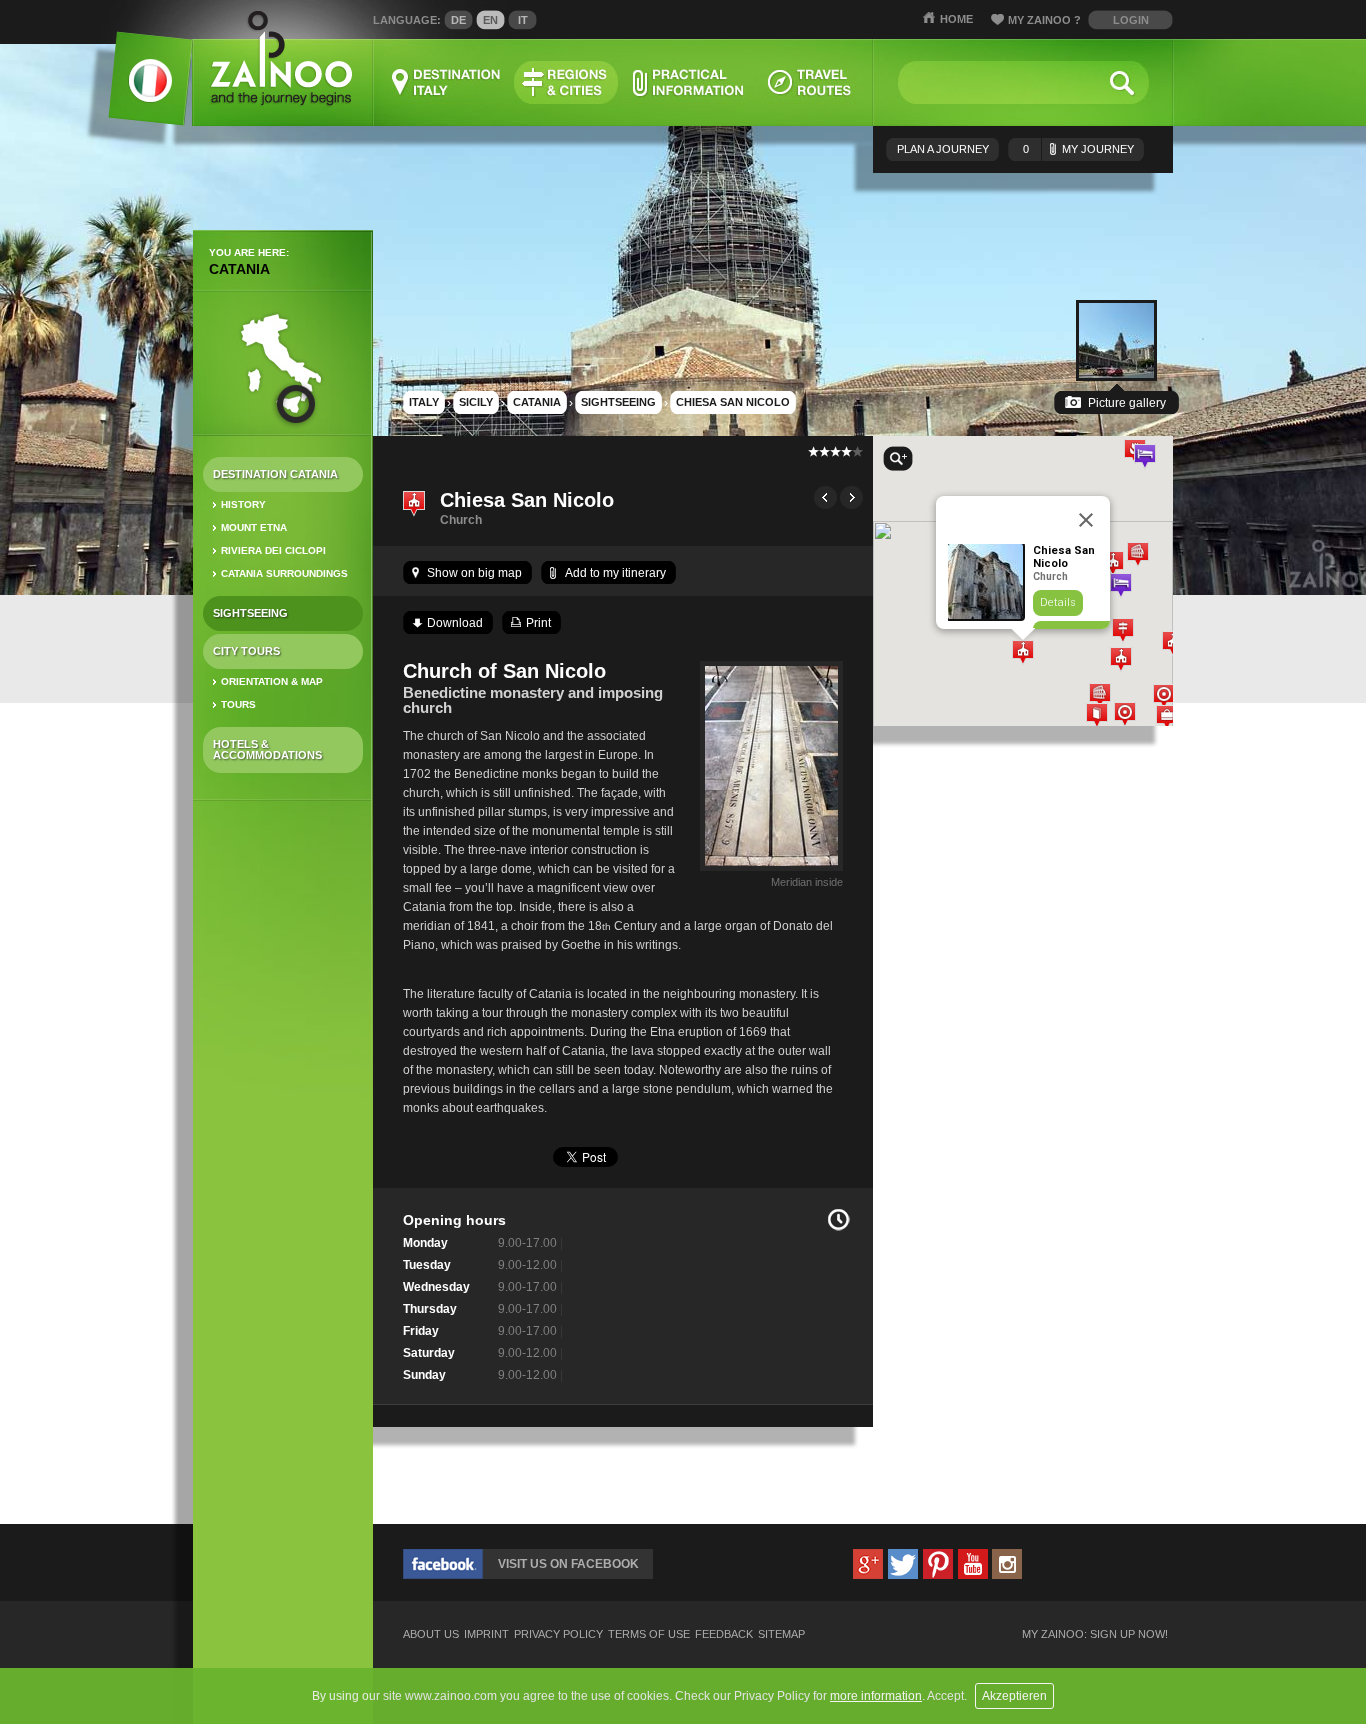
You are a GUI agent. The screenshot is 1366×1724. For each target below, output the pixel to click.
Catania (239, 269)
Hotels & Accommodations (267, 749)
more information (876, 1696)
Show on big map (474, 573)
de (458, 20)
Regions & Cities (566, 82)
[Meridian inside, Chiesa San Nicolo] (771, 871)
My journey (1078, 149)
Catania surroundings (284, 573)
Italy (424, 402)
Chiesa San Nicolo (733, 402)
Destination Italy (447, 82)
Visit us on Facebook (568, 1564)
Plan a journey (943, 149)
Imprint (486, 1634)
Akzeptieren (1014, 1696)
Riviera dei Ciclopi (273, 550)
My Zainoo (1044, 20)
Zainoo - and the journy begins (280, 59)
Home (956, 19)
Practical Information (688, 82)
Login (1131, 20)
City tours (246, 651)
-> (851, 497)
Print (538, 623)
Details (1058, 602)
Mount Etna (254, 527)
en (490, 20)
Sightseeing (250, 613)
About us (431, 1634)
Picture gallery (1127, 403)
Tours (238, 704)
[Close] (1086, 520)
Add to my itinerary (615, 573)
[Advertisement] (283, 1131)
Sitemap (781, 1634)
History (243, 504)
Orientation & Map (272, 681)
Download (455, 623)
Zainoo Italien (138, 89)
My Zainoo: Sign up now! (1095, 1634)
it (523, 20)
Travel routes (810, 82)
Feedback (724, 1634)
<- (825, 497)
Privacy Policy (558, 1634)
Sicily (476, 402)
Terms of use (649, 1634)
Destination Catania (275, 474)
